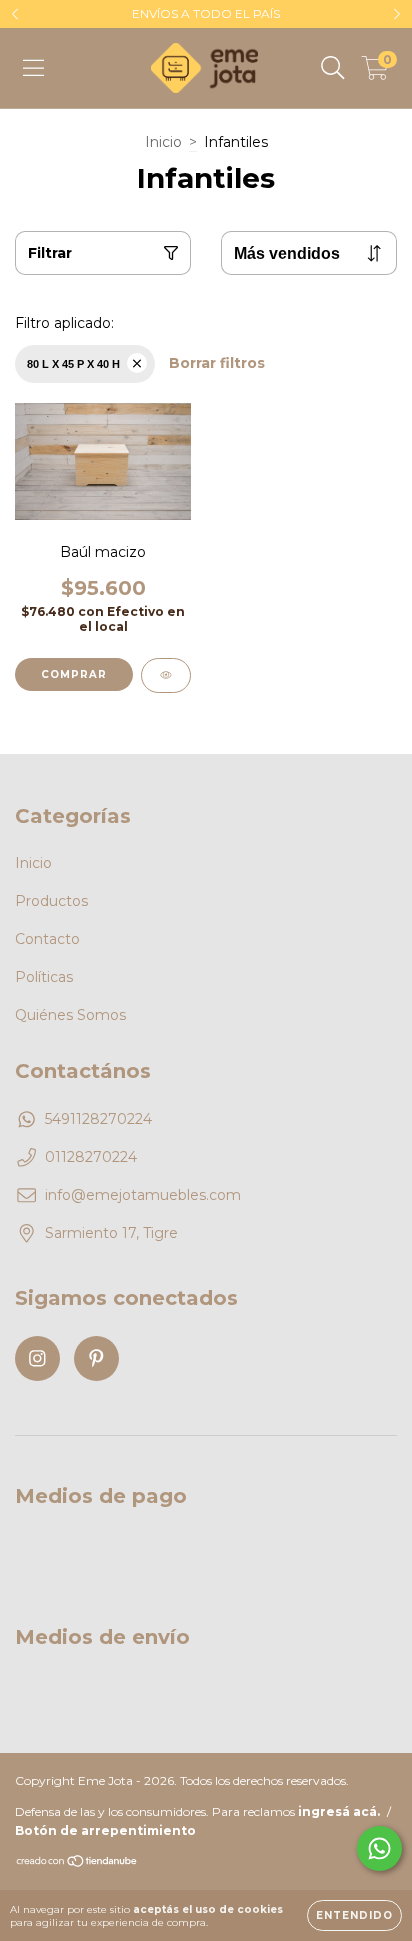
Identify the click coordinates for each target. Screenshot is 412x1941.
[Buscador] (333, 68)
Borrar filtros (217, 363)
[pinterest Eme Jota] (96, 1358)
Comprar (74, 674)
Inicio (163, 142)
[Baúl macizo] (166, 675)
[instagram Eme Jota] (37, 1358)
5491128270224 (98, 1119)
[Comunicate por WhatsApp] (379, 1848)
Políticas (44, 977)
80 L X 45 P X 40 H (73, 364)
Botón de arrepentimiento (105, 1830)
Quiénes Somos (70, 1015)
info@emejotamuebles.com (143, 1195)
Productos (51, 901)
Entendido (354, 1915)
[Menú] (33, 68)
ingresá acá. (339, 1811)
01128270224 (91, 1157)
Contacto (47, 939)
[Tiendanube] (77, 1862)
